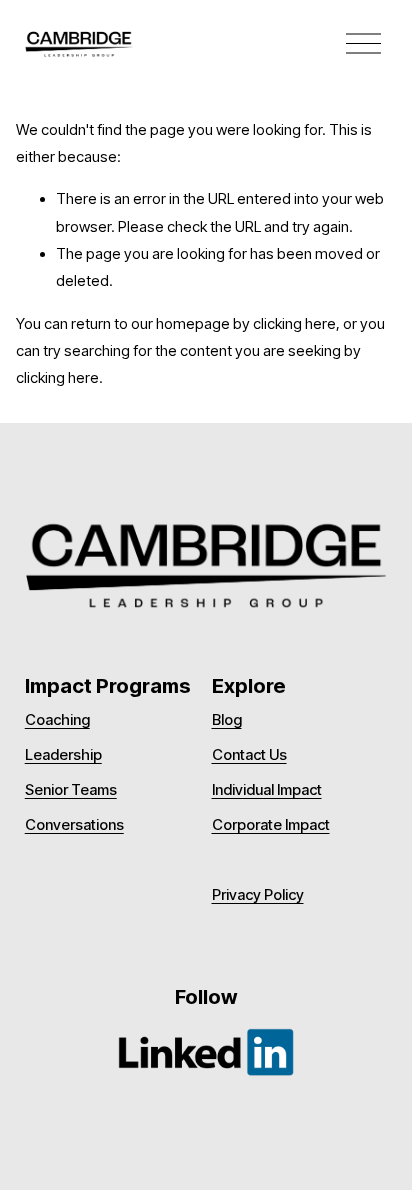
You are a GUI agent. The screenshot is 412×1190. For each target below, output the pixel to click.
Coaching (57, 720)
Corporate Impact (271, 825)
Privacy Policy (258, 895)
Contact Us (249, 755)
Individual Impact (267, 790)
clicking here (294, 324)
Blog (227, 720)
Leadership (63, 755)
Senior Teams (71, 790)
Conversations (74, 825)
